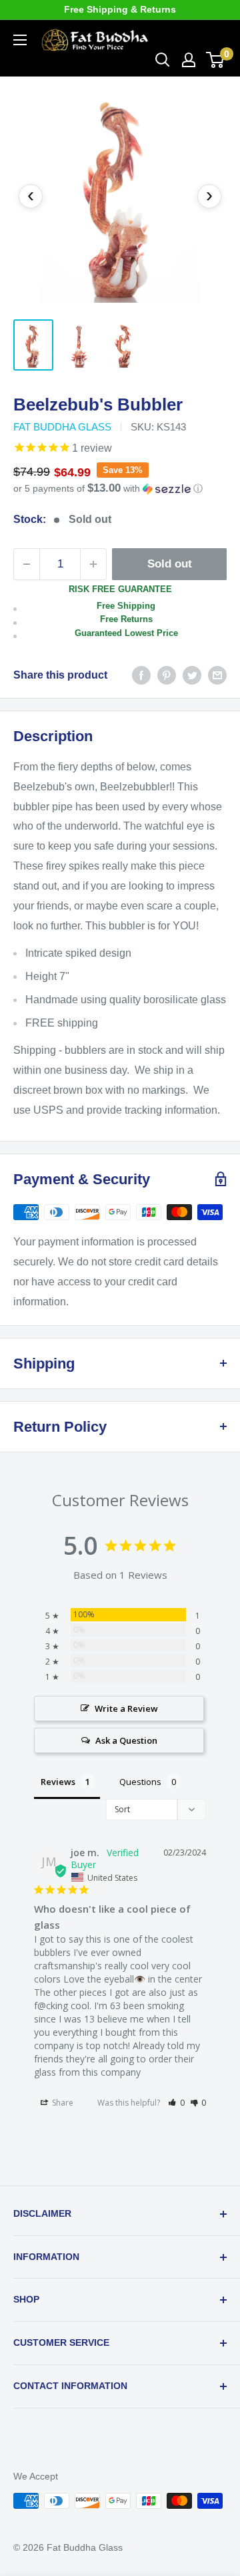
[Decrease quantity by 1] (27, 564)
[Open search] (163, 60)
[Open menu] (20, 40)
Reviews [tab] (58, 1782)
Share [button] (62, 2103)
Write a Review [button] (126, 1708)
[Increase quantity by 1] (93, 564)
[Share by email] (217, 675)
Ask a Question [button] (126, 1740)
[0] (216, 60)
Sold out (170, 564)
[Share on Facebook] (141, 675)
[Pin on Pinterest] (167, 675)
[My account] (189, 60)
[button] (120, 489)
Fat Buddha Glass (62, 427)
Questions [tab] (140, 1782)
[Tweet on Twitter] (192, 675)
